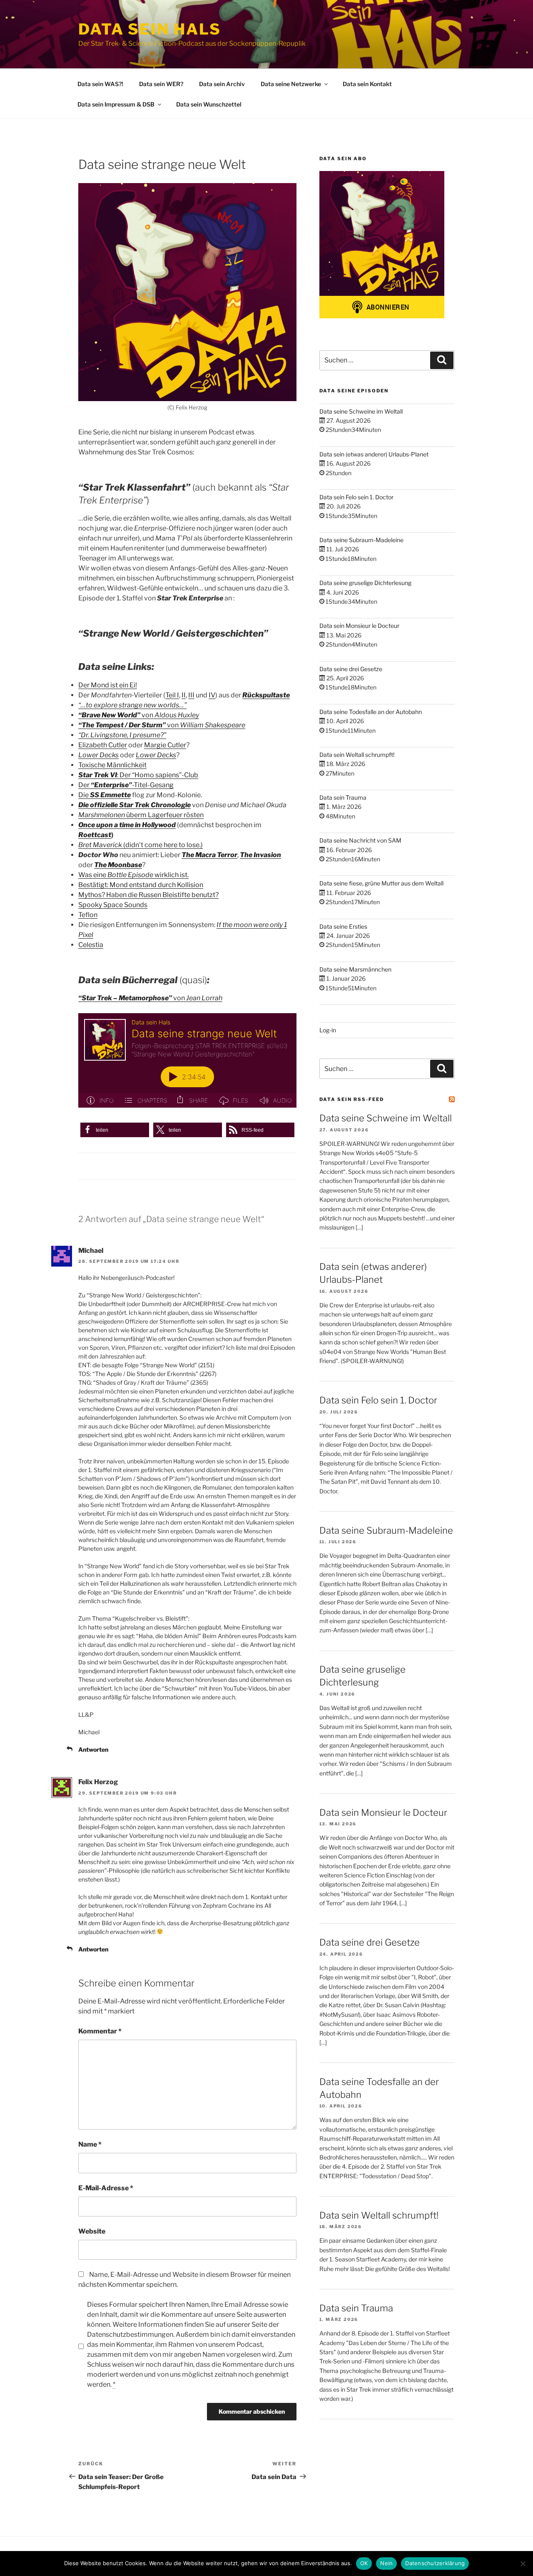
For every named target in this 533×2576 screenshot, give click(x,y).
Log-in (328, 1030)
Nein (386, 2563)
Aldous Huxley (177, 715)
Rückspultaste (266, 695)
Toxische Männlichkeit (112, 765)
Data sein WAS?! (100, 84)
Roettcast (95, 835)
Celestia (91, 945)
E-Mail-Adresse (106, 2188)
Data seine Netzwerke (291, 84)
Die (84, 795)
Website (92, 2231)
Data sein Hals (150, 29)
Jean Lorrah (204, 998)
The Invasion (260, 855)
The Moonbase (118, 865)
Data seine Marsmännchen (355, 969)
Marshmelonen (102, 815)
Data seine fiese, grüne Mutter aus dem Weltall (381, 883)
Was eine (93, 875)
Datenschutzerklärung (435, 2563)
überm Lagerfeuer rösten (165, 815)
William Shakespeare (213, 725)
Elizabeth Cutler (103, 745)
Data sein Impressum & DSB (116, 104)
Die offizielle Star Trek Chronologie (134, 805)
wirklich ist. (171, 875)
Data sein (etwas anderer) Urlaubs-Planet (374, 454)
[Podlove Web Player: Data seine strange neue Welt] (187, 1060)
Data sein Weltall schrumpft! (357, 755)
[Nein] (523, 2564)
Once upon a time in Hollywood (127, 825)
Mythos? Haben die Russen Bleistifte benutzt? (148, 895)
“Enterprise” (111, 785)
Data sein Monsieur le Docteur (359, 626)
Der (85, 785)
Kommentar (100, 2031)
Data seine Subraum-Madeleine (361, 540)
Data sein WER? (161, 84)
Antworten (93, 1749)
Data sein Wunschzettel (209, 104)
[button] (115, 1130)
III (191, 695)
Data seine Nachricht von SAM (360, 840)
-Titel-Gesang (153, 785)
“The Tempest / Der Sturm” (122, 725)
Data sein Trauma (343, 797)
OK (364, 2563)
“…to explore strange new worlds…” (132, 705)
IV (212, 695)
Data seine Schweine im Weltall (361, 411)
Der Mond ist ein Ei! (108, 685)
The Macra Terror (209, 855)
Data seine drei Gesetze (351, 669)
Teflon (88, 915)
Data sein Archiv (222, 84)
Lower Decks (98, 755)
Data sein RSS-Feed (352, 1099)
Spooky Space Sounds (113, 905)
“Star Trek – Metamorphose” (125, 998)
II (184, 695)
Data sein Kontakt (367, 84)
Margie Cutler (165, 745)
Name (90, 2144)
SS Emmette (110, 795)
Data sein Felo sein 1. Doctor (356, 497)
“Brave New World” (109, 715)
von (147, 715)
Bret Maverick (100, 845)
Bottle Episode (130, 875)
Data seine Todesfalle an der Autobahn (371, 712)
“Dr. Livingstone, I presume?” (122, 735)
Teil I (172, 695)
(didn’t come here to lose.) (162, 845)
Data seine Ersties (343, 926)
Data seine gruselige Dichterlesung (365, 583)
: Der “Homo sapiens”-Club (138, 775)
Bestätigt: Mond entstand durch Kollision (141, 885)
